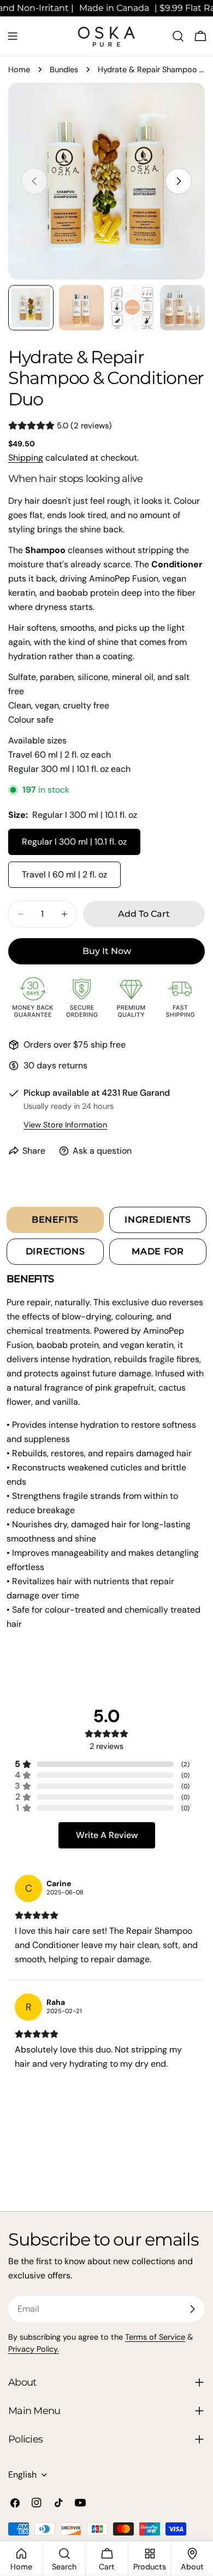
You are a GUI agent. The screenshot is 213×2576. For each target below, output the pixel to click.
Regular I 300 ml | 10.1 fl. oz (74, 842)
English (22, 2475)
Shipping (26, 458)
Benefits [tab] (55, 1220)
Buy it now (107, 951)
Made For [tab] (158, 1251)
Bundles (64, 69)
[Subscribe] (192, 2309)
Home (19, 69)
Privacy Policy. (34, 2349)
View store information (65, 1125)
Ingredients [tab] (158, 1220)
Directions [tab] (55, 1251)
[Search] (178, 36)
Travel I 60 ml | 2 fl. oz (64, 874)
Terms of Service (155, 2337)
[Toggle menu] (13, 36)
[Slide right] (179, 181)
